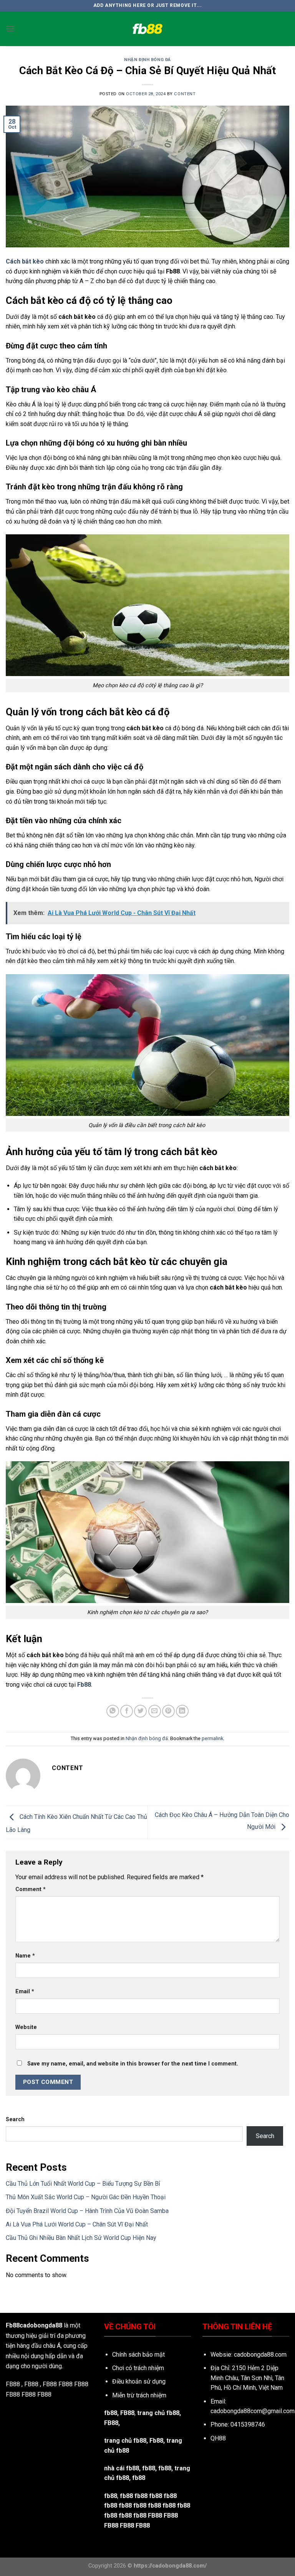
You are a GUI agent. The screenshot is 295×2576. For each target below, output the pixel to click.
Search (15, 2119)
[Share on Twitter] (140, 1711)
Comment (31, 1889)
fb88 (165, 2468)
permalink (212, 1738)
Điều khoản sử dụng (139, 2381)
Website (26, 2027)
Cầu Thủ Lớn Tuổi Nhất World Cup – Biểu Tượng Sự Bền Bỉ (83, 2184)
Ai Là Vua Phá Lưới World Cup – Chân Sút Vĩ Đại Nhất (77, 2224)
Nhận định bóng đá (147, 60)
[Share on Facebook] (127, 1711)
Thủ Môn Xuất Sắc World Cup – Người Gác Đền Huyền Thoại (86, 2197)
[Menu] (10, 29)
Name (25, 1956)
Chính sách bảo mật (138, 2355)
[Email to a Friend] (155, 1711)
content (185, 94)
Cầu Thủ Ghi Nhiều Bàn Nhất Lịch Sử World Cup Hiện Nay (81, 2238)
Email (25, 1992)
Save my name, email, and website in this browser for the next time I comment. (133, 2064)
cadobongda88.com (260, 2355)
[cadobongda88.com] (147, 29)
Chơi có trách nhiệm (138, 2368)
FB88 (65, 2384)
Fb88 (84, 1685)
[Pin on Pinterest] (168, 1711)
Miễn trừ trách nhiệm (139, 2395)
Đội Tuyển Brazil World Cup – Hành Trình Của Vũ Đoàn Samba (87, 2211)
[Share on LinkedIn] (182, 1711)
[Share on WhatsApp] (113, 1711)
